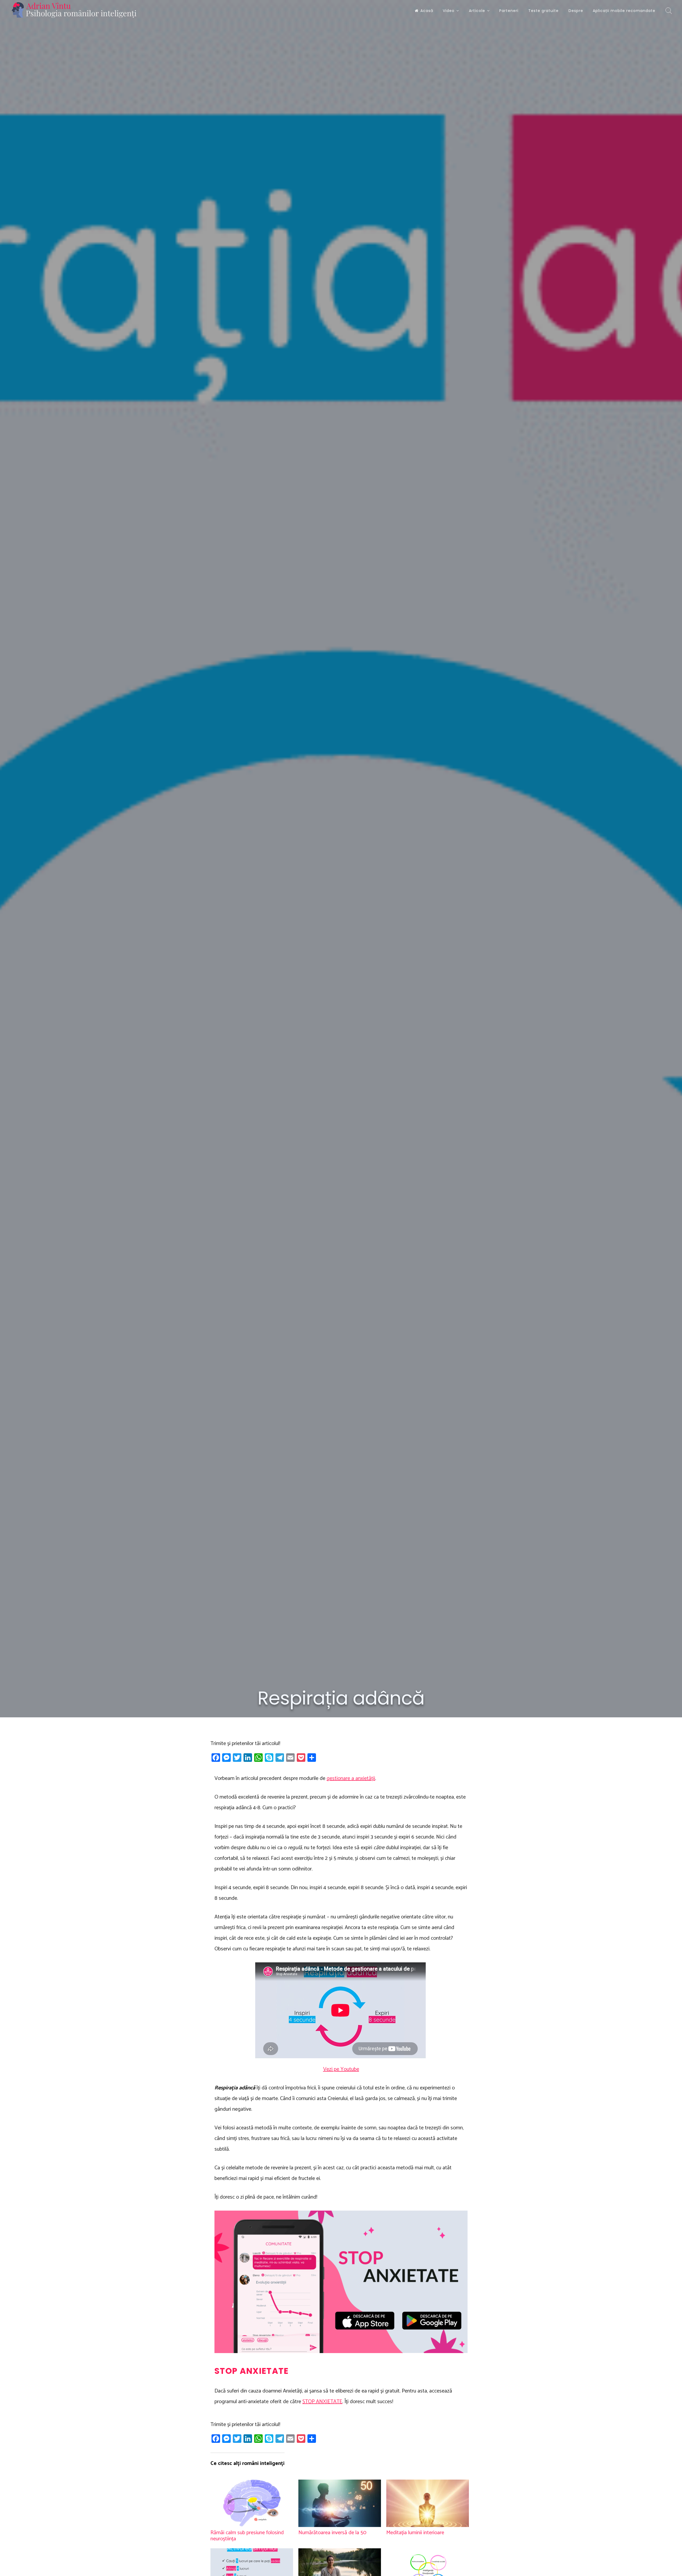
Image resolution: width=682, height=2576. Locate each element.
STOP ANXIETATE (322, 2402)
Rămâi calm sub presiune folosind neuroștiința (247, 2536)
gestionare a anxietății (351, 1778)
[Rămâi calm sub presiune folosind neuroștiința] (252, 2503)
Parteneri (509, 11)
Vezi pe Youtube (341, 2069)
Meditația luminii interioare (415, 2533)
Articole (477, 11)
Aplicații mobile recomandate (624, 11)
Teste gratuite (543, 11)
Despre (576, 11)
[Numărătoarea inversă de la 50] (340, 2503)
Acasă (427, 11)
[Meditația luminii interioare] (428, 2503)
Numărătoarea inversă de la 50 (332, 2533)
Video (449, 11)
